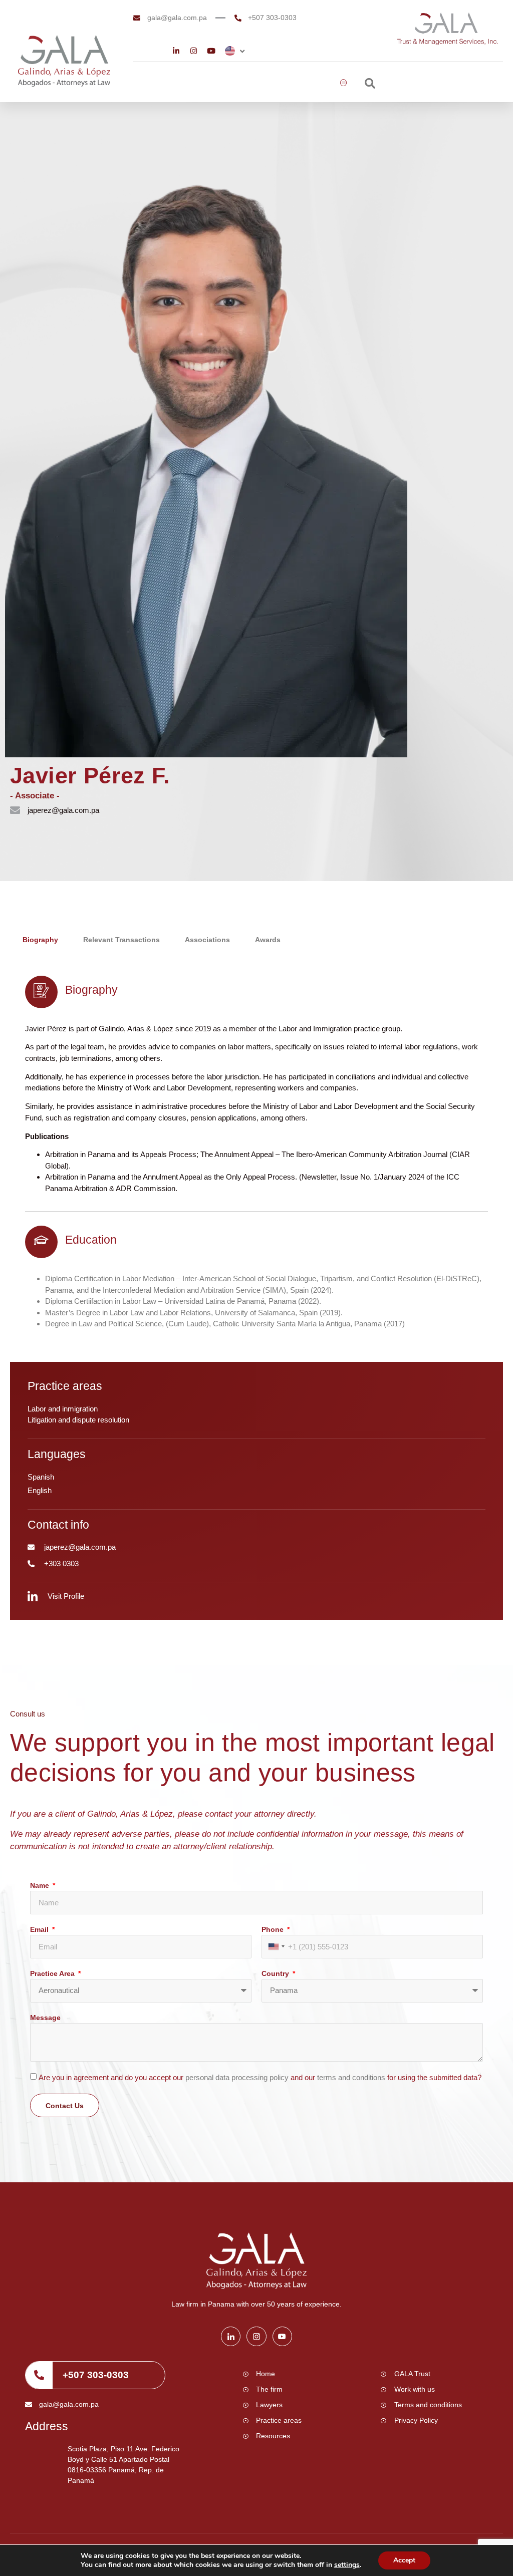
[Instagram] (194, 51)
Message (45, 2018)
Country (276, 1973)
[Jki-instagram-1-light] (256, 2336)
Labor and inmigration (63, 1409)
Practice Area (53, 1973)
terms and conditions (352, 2077)
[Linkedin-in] (176, 51)
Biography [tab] (40, 940)
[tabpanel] (256, 1153)
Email (40, 1929)
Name (41, 1885)
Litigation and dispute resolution (78, 1420)
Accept (404, 2560)
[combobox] (276, 1947)
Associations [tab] (207, 940)
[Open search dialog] (370, 85)
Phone (274, 1929)
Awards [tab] (268, 940)
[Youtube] (211, 51)
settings (347, 2565)
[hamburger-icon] (344, 83)
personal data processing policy (238, 2077)
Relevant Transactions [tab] (121, 940)
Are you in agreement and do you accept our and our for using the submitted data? (260, 2077)
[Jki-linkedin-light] (231, 2336)
